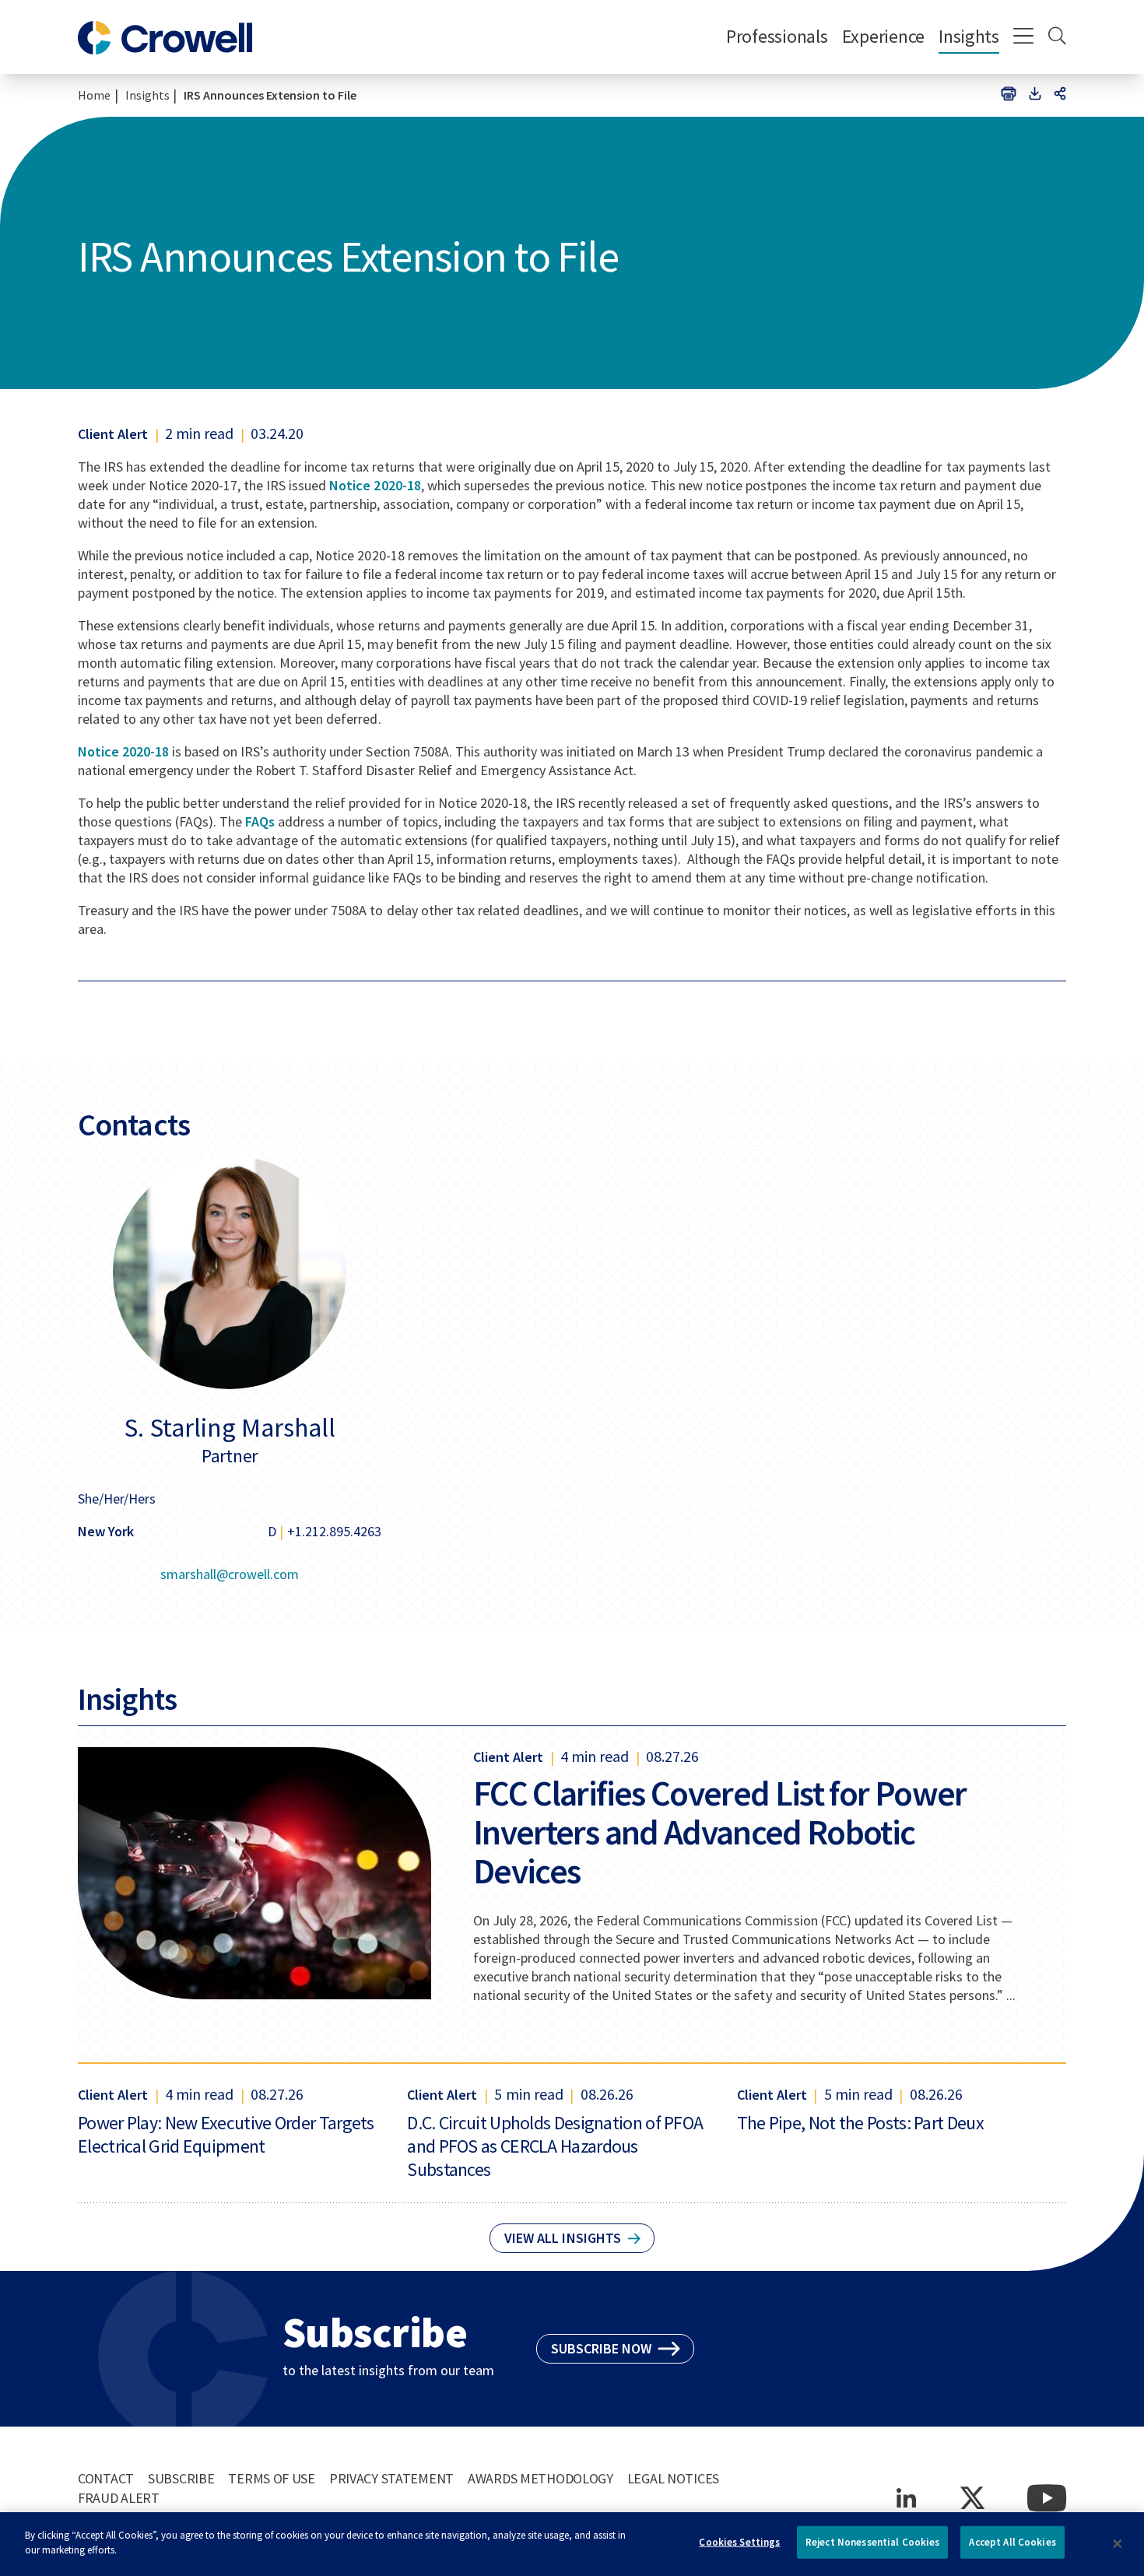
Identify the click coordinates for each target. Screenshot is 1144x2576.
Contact (106, 2478)
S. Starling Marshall (230, 1427)
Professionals (777, 36)
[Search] (1057, 37)
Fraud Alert (119, 2498)
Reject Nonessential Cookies (873, 2542)
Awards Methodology (540, 2478)
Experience (883, 36)
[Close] (1118, 2544)
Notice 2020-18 (375, 485)
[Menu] (1024, 37)
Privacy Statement (391, 2478)
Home (94, 95)
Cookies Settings (739, 2542)
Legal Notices (673, 2478)
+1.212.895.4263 (334, 1531)
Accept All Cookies (1012, 2542)
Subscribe (181, 2478)
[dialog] (572, 2544)
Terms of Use (272, 2478)
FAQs (260, 821)
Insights (969, 36)
